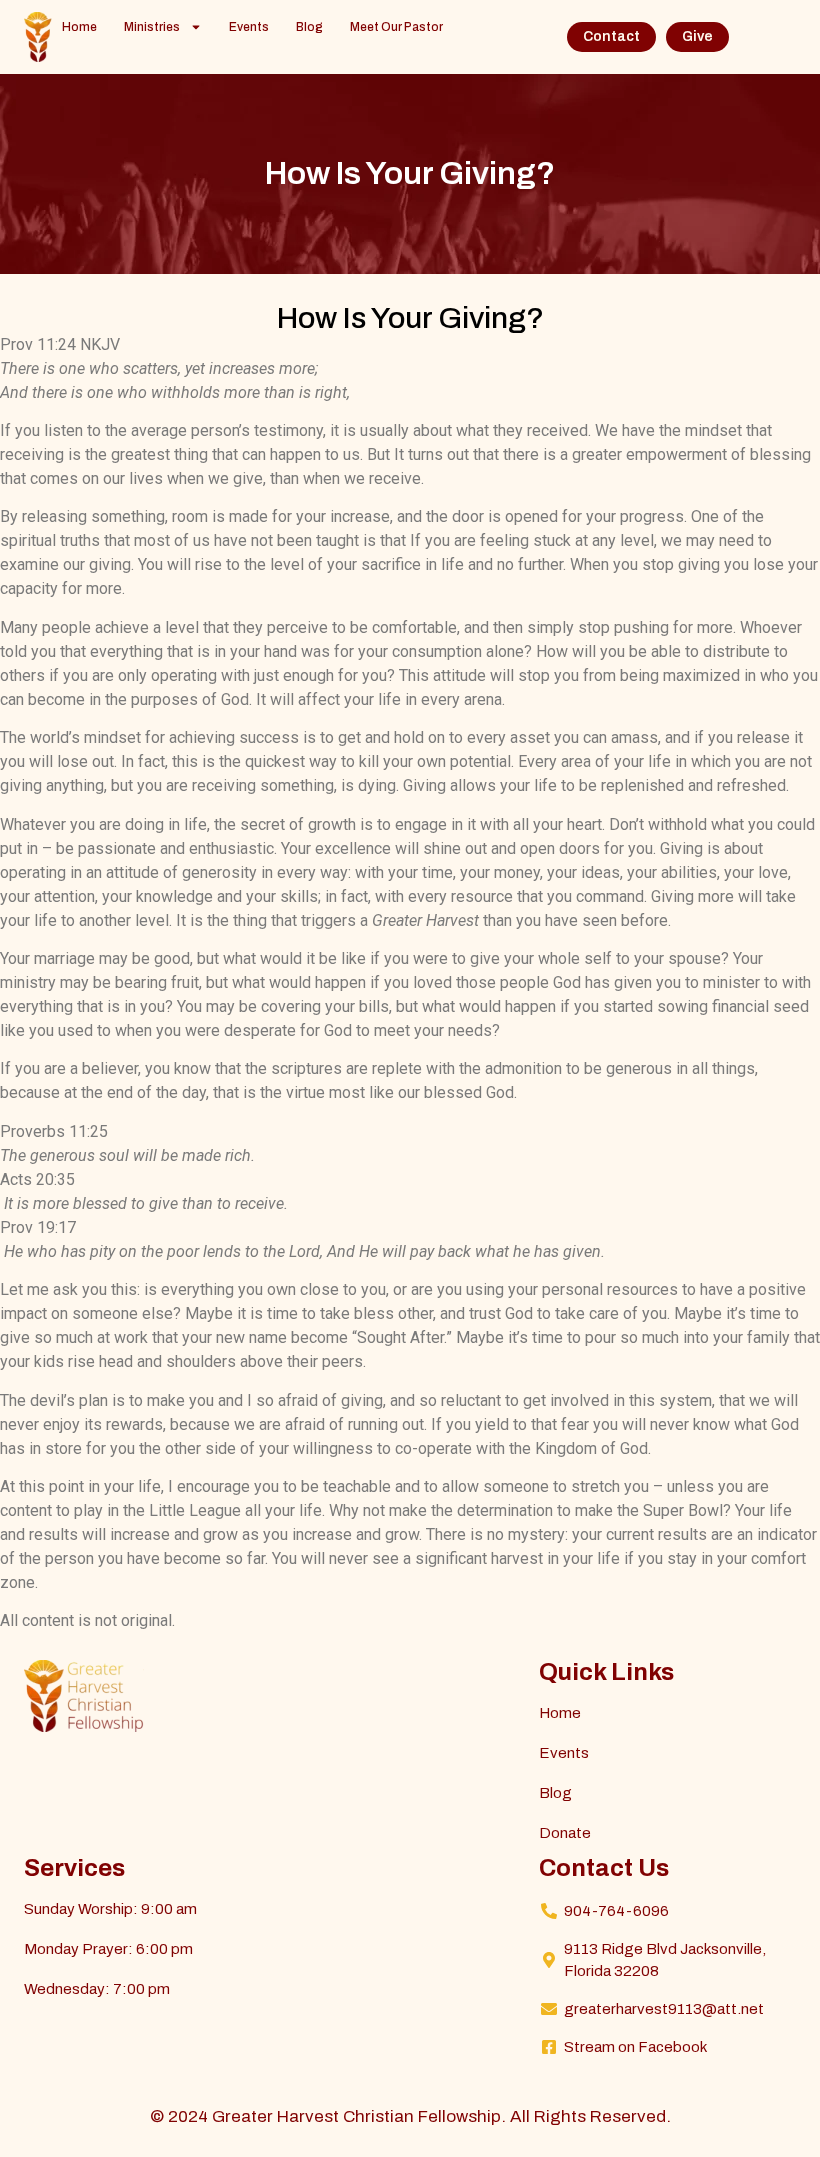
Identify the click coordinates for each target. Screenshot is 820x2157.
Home (79, 27)
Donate (565, 1833)
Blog (309, 27)
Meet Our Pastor (396, 27)
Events (249, 27)
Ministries (152, 27)
